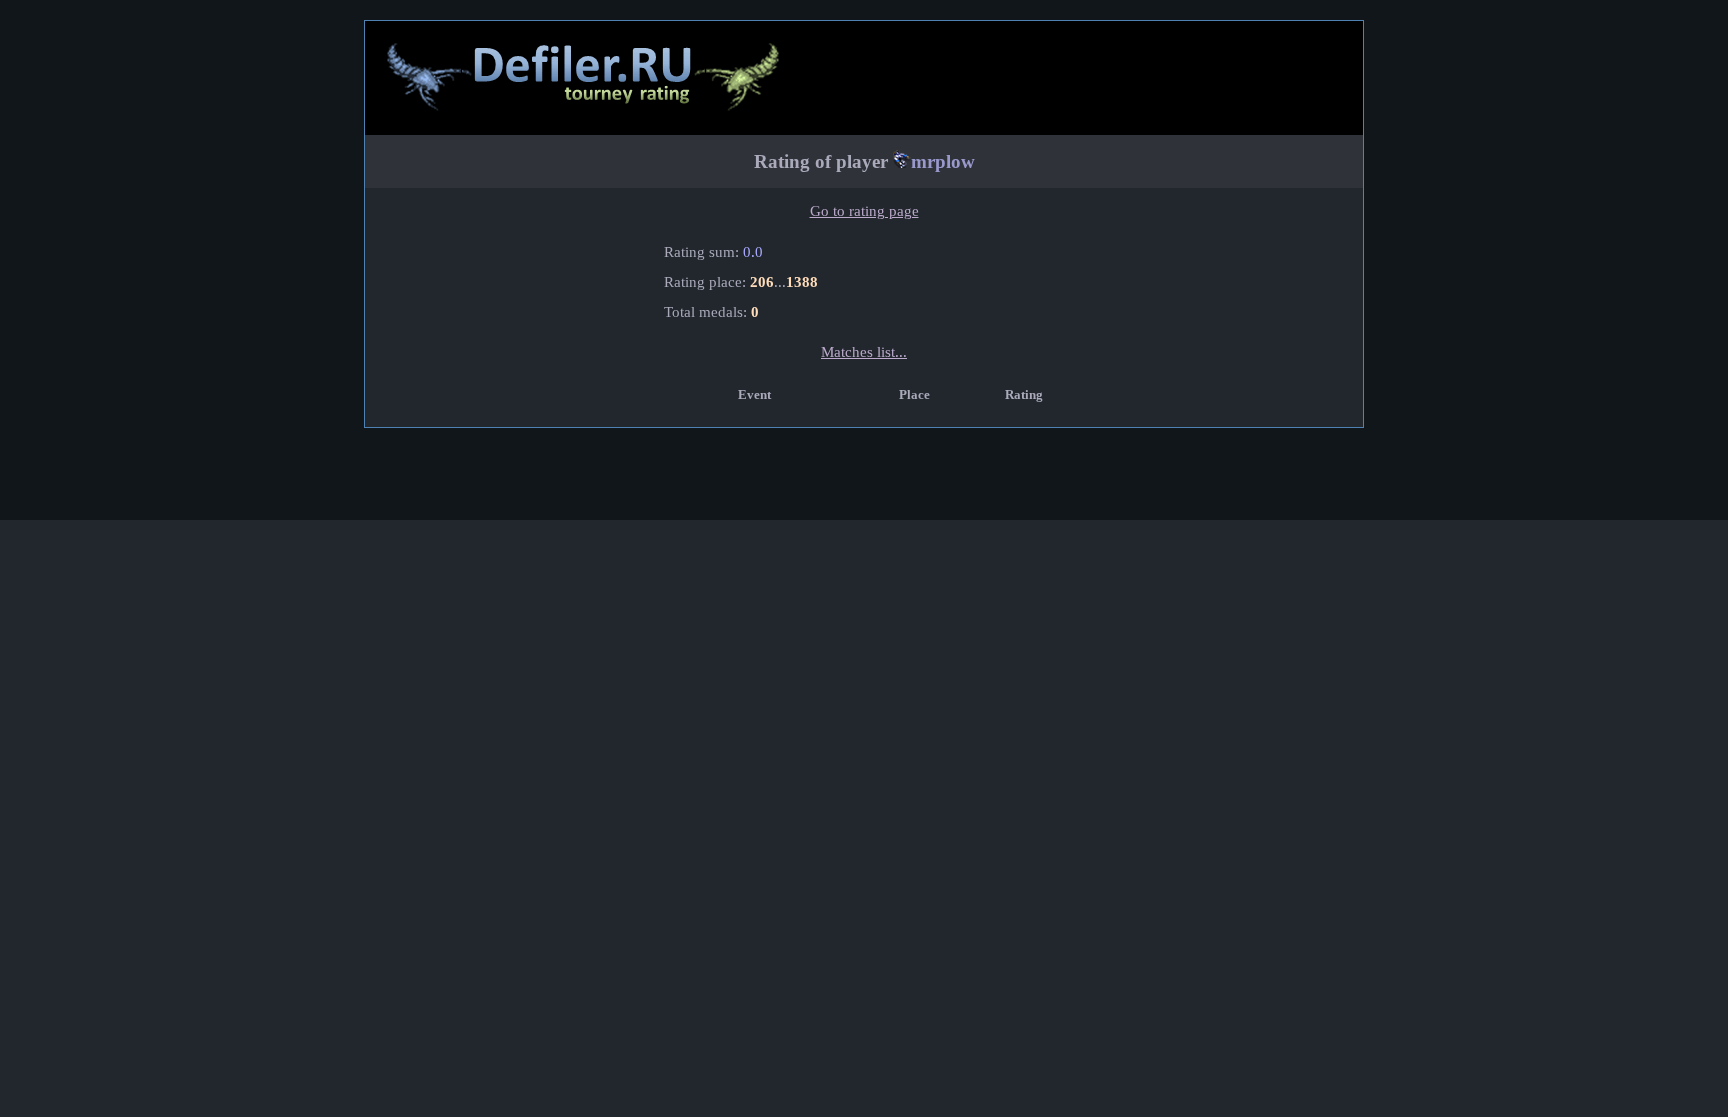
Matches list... (864, 352)
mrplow (943, 161)
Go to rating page (864, 211)
